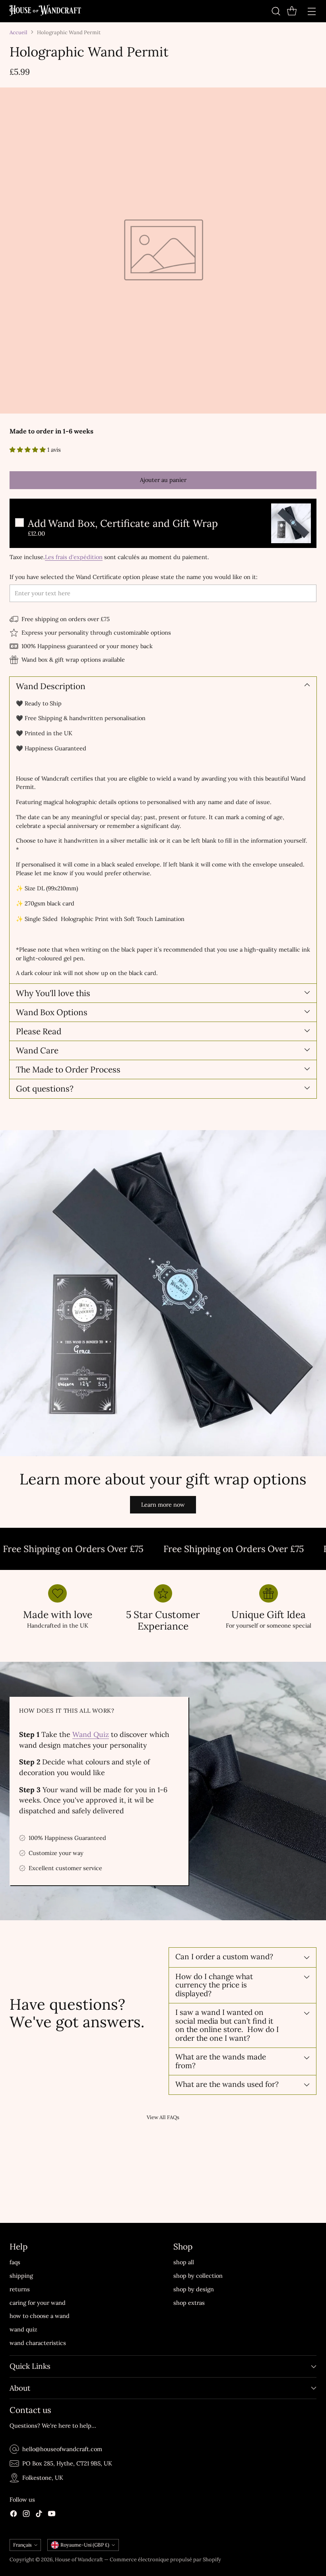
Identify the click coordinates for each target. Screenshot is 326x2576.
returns (20, 2289)
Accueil (18, 32)
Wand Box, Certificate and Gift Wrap (123, 524)
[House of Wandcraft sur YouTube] (52, 2515)
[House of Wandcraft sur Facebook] (14, 2515)
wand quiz (23, 2329)
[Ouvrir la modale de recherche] (276, 11)
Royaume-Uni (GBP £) (85, 2545)
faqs (15, 2262)
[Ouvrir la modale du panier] (292, 11)
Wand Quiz (91, 1734)
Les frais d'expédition (74, 557)
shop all (184, 2262)
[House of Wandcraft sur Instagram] (26, 2515)
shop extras (189, 2303)
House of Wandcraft (79, 2559)
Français (22, 2545)
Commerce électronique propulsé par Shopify (165, 2559)
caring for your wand (38, 2303)
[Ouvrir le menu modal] (311, 11)
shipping (21, 2276)
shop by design (194, 2289)
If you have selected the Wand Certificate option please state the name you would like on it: (134, 577)
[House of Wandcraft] (45, 11)
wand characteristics (38, 2343)
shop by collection (198, 2276)
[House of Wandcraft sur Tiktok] (39, 2515)
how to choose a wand (40, 2316)
